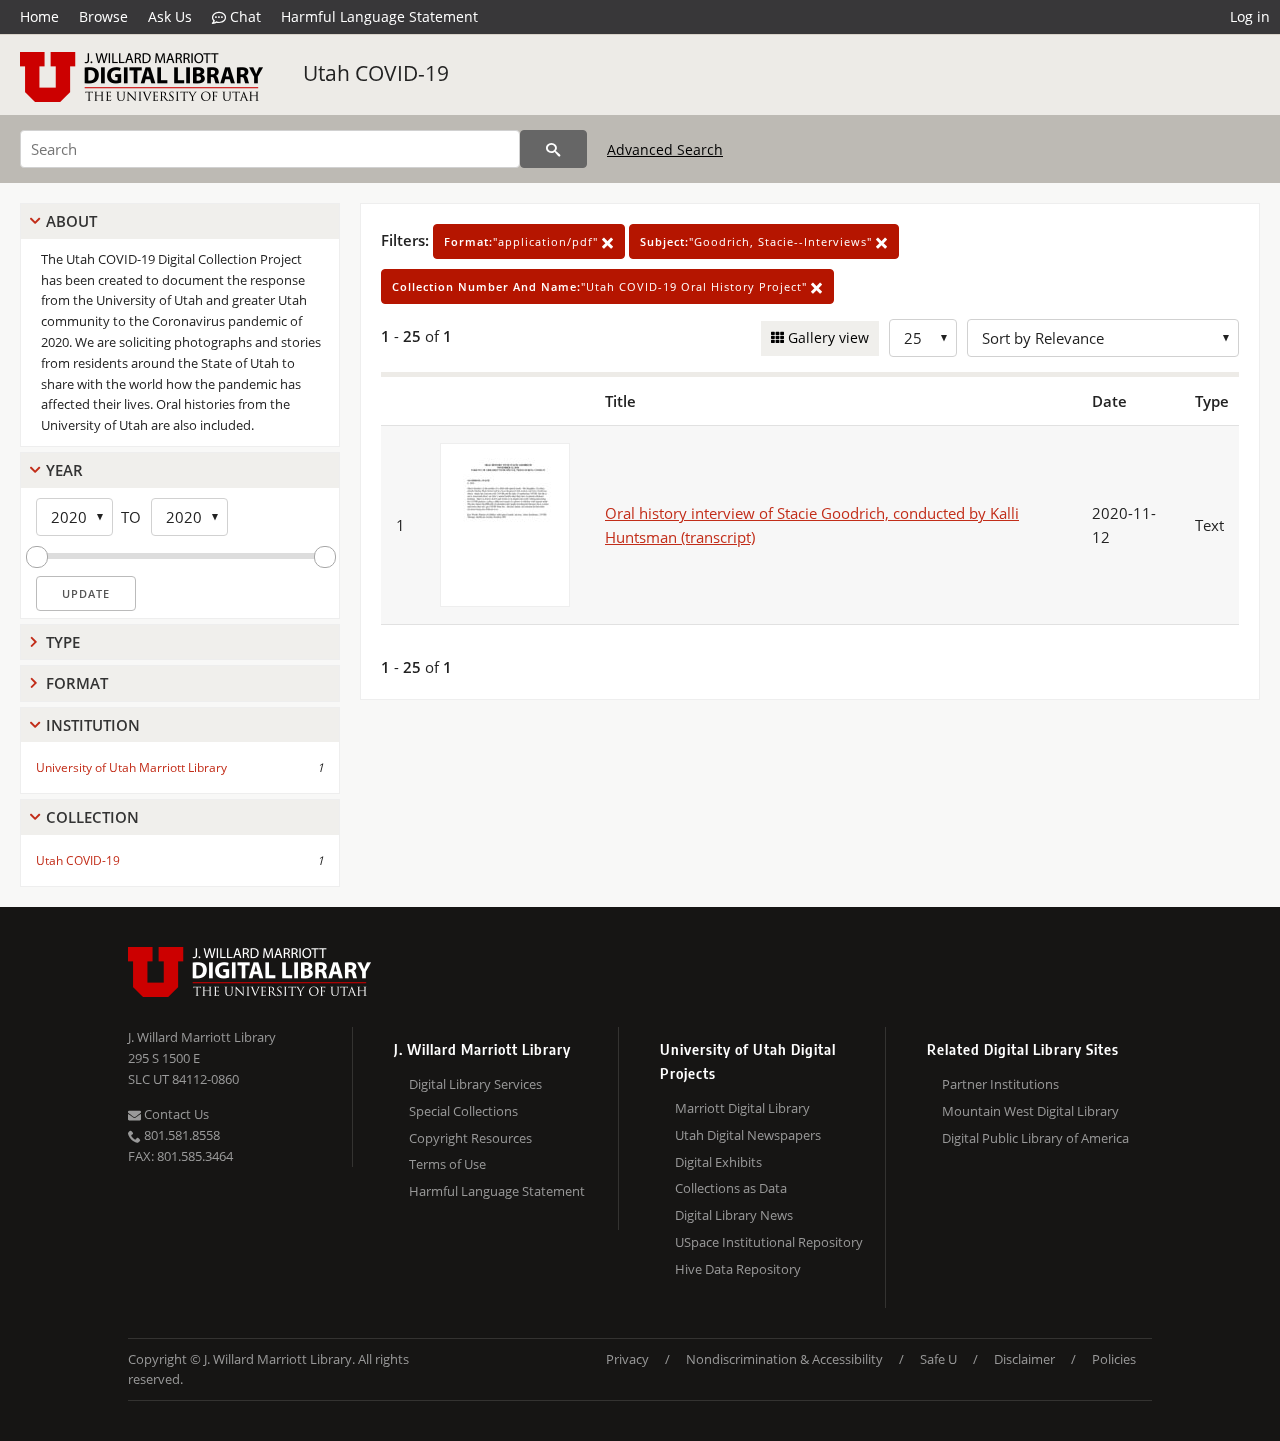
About (71, 221)
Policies (1114, 1359)
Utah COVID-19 (376, 73)
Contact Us (175, 1114)
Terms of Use (447, 1164)
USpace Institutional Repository (769, 1242)
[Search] (553, 149)
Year (64, 470)
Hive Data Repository (738, 1269)
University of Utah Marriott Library (131, 767)
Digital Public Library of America (1035, 1138)
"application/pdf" (523, 241)
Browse (103, 16)
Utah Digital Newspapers (748, 1135)
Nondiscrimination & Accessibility (784, 1359)
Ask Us (170, 16)
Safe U (938, 1359)
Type (63, 642)
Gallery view (826, 337)
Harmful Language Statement (379, 16)
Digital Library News (734, 1215)
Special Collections (463, 1111)
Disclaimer (1024, 1359)
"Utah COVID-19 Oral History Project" (601, 286)
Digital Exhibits (718, 1162)
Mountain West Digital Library (1030, 1111)
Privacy (627, 1359)
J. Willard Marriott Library (202, 1037)
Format (77, 683)
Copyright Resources (470, 1138)
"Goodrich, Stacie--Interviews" (758, 241)
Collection (92, 817)
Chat (243, 16)
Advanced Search (665, 149)
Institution (93, 725)
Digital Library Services (475, 1084)
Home (39, 16)
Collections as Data (731, 1188)
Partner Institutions (1000, 1084)
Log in (1250, 16)
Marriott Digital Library (742, 1108)
